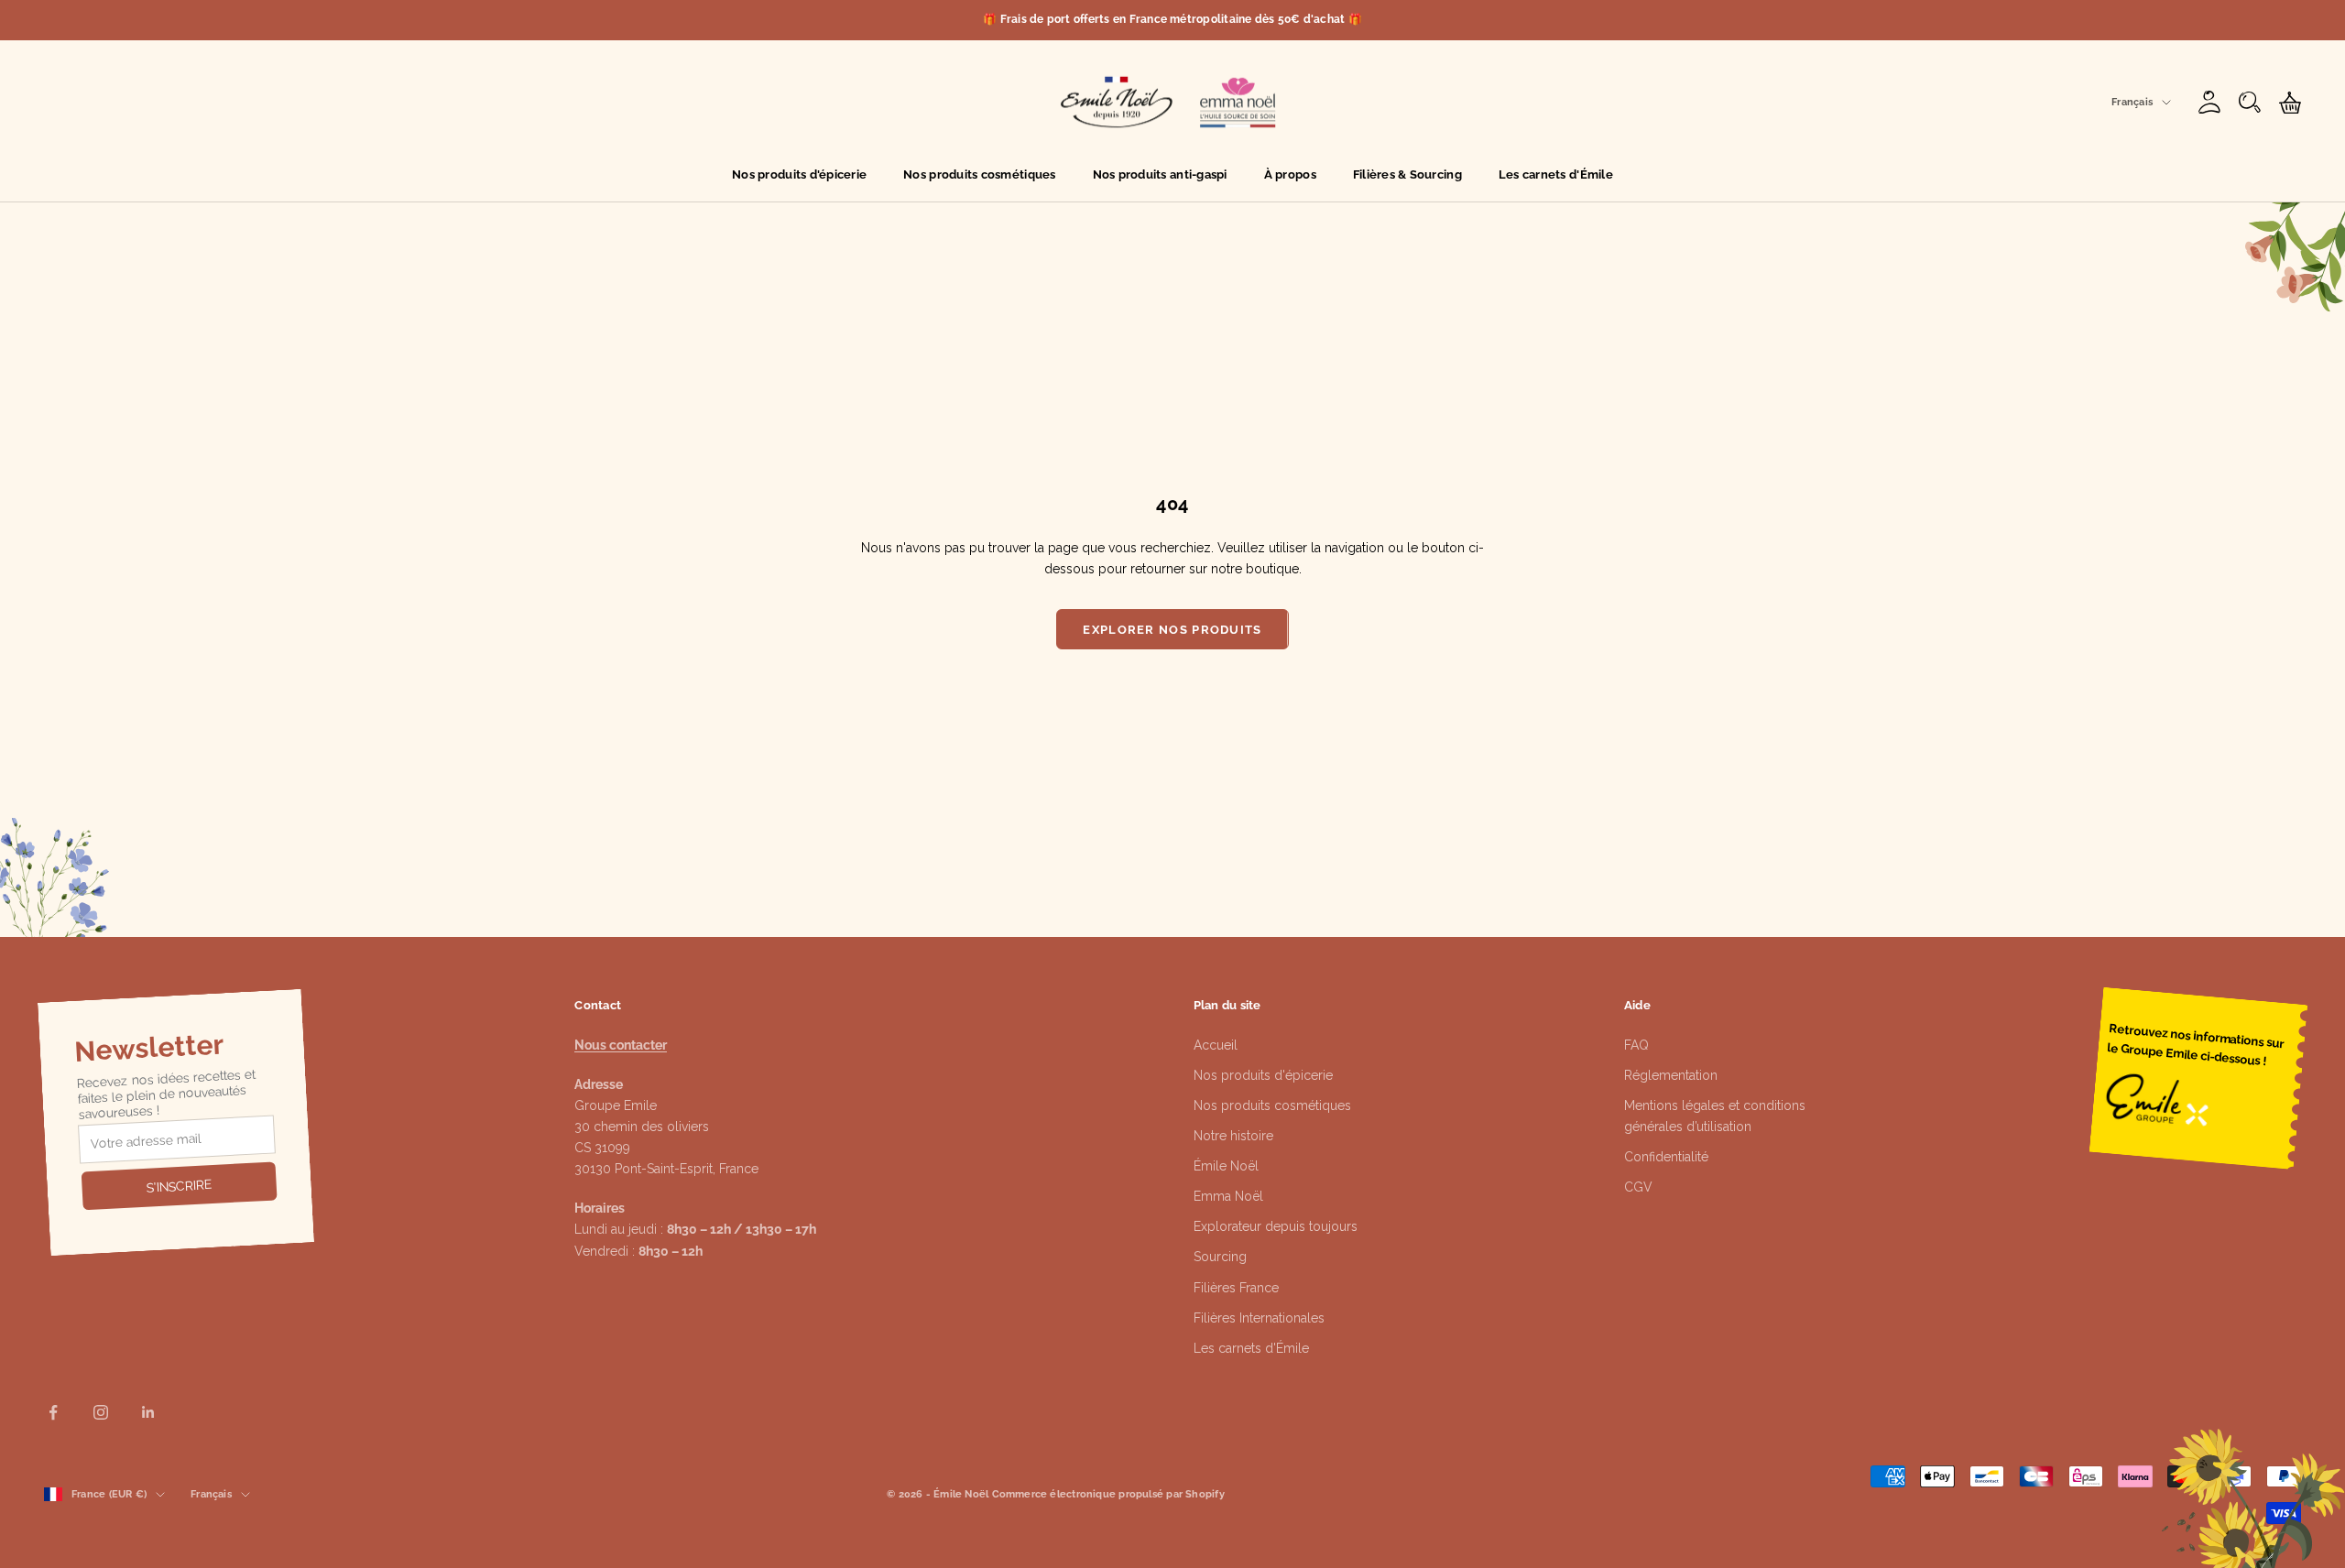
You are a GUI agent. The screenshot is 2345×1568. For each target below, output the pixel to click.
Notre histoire (1233, 1136)
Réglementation (1671, 1075)
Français (2132, 102)
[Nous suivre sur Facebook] (53, 1412)
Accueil (1216, 1045)
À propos (1290, 174)
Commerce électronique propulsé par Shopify (1108, 1494)
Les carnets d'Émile (1556, 174)
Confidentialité (1666, 1157)
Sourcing (1220, 1257)
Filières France (1236, 1288)
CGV (1638, 1187)
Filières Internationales (1259, 1318)
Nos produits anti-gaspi (1160, 174)
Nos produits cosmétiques (979, 174)
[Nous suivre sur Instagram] (101, 1412)
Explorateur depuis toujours (1276, 1226)
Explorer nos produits (1172, 630)
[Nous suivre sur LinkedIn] (148, 1412)
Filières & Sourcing (1407, 174)
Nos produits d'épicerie (799, 174)
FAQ (1636, 1045)
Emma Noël (1228, 1196)
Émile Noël (1226, 1166)
